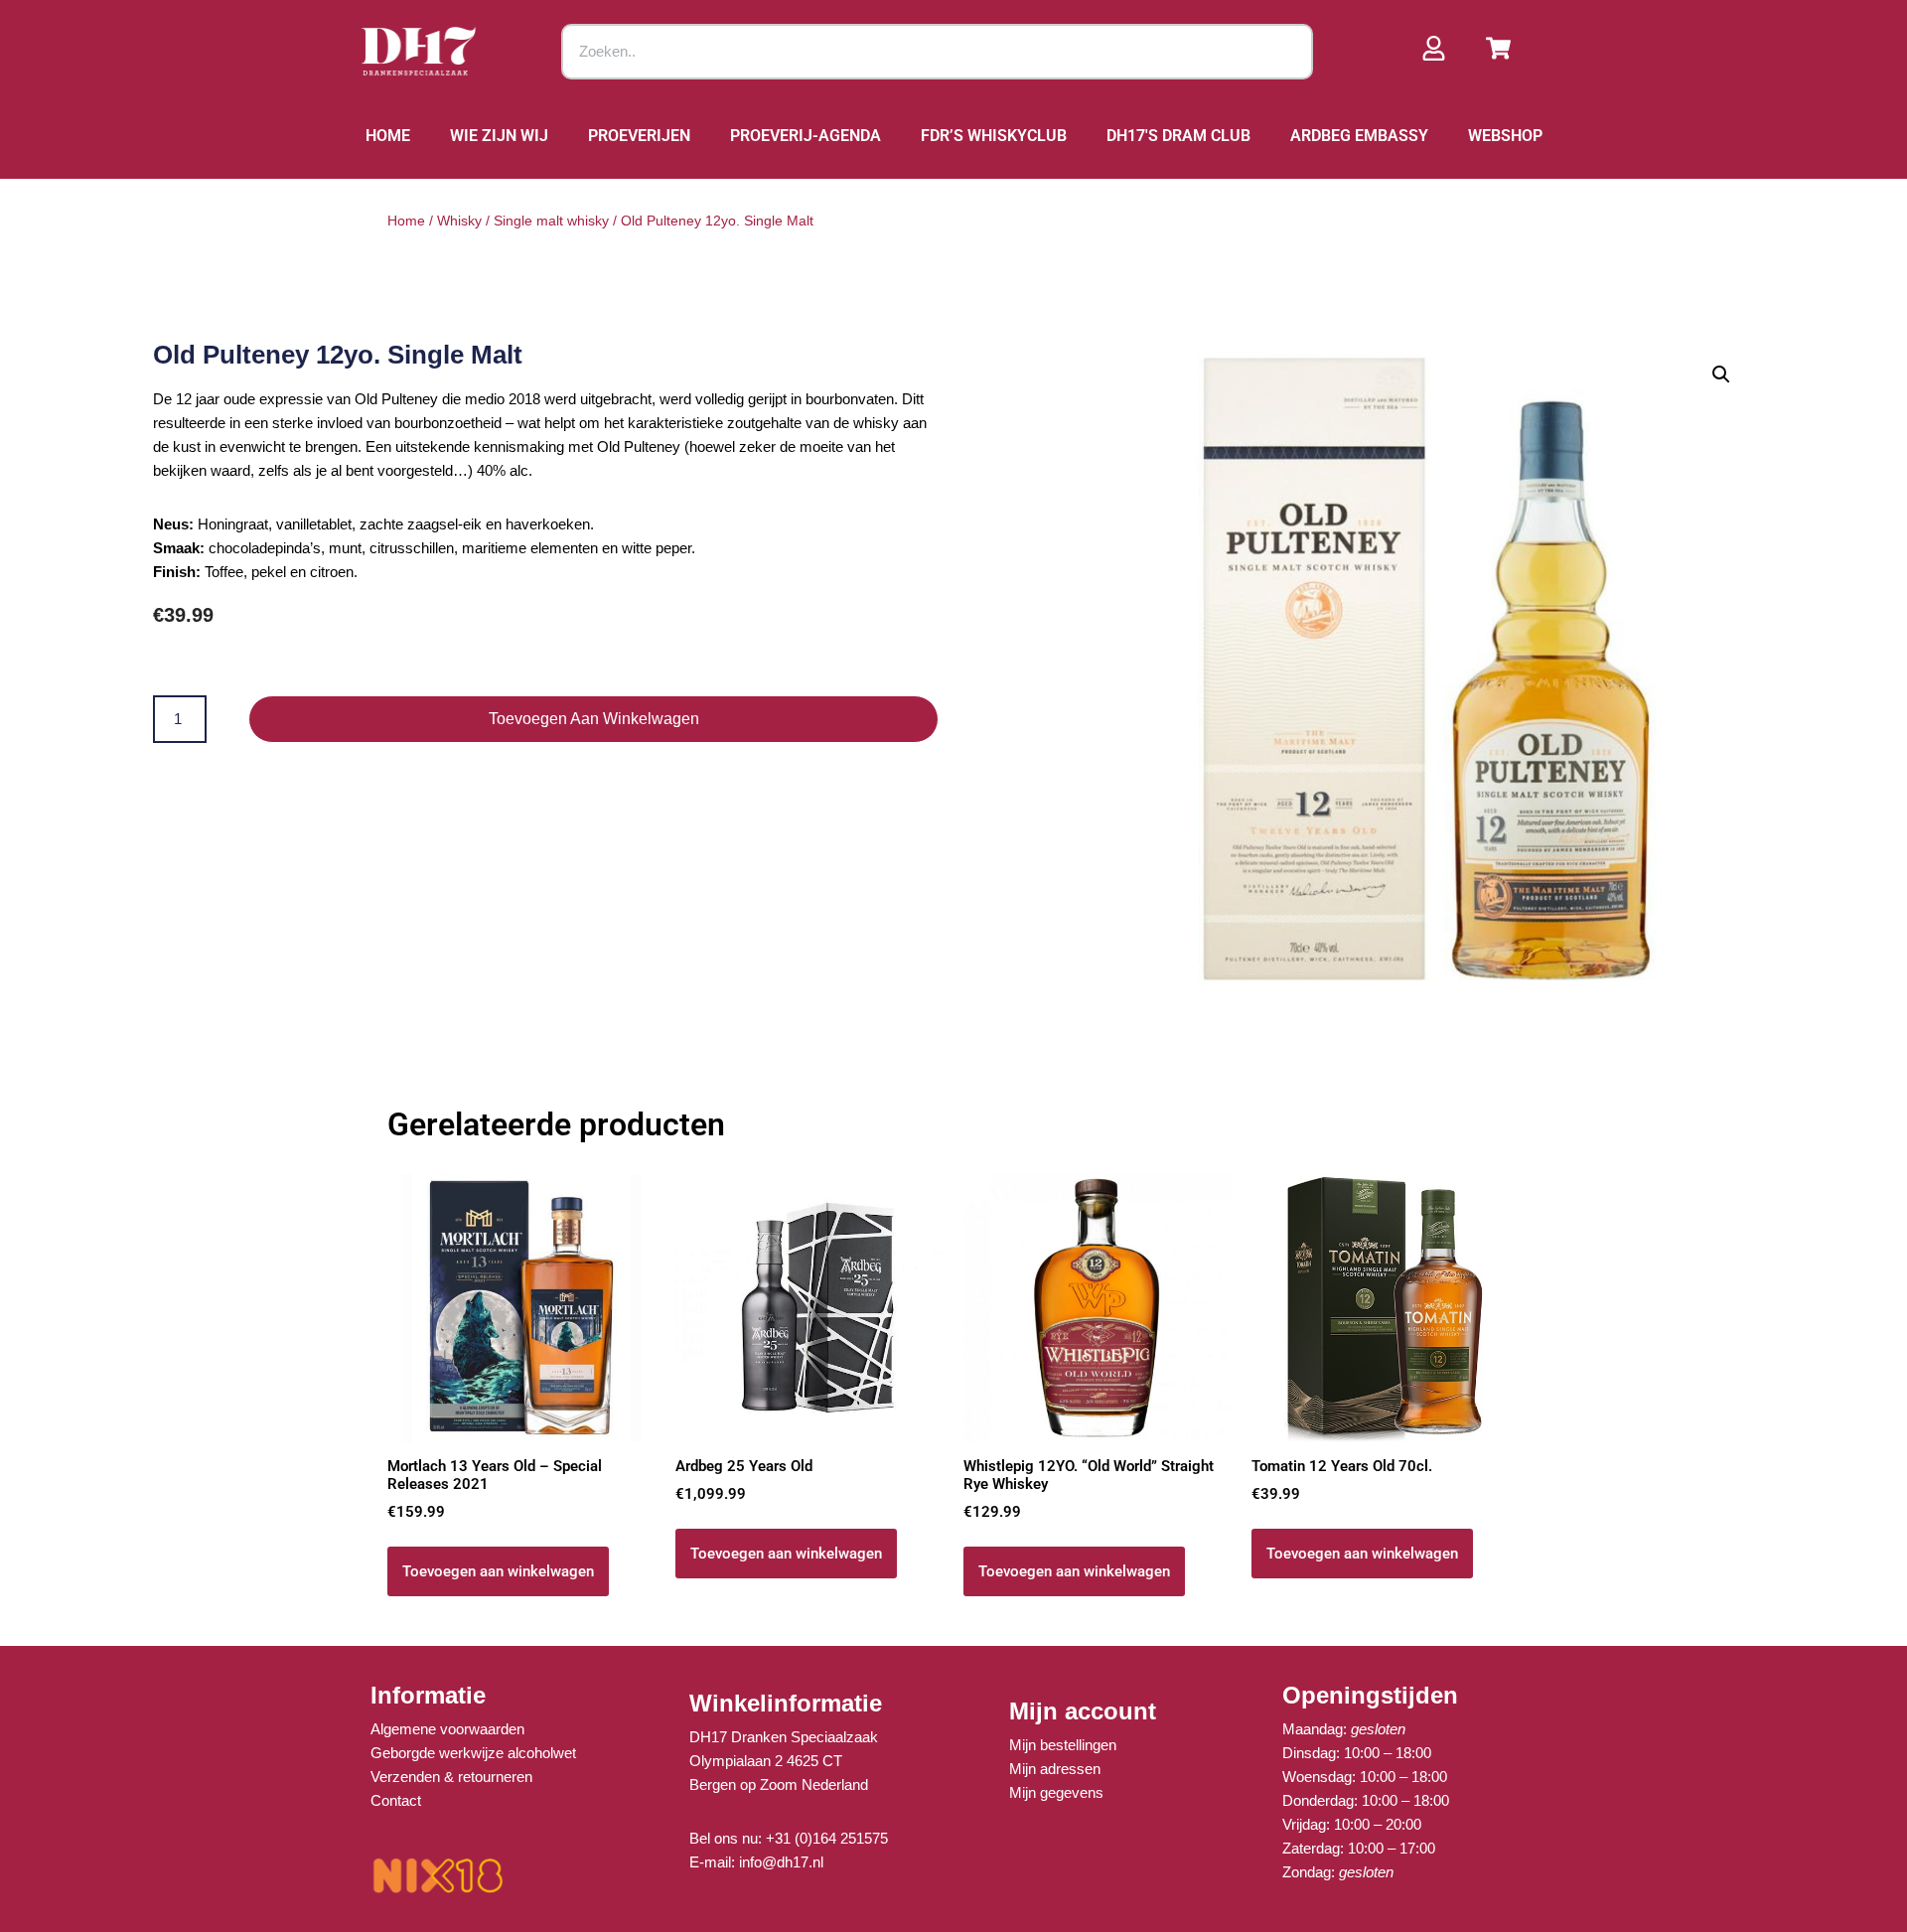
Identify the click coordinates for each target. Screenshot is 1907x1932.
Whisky (459, 221)
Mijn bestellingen (1063, 1745)
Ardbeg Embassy (1359, 136)
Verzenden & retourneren (451, 1777)
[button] (1721, 374)
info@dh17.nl (781, 1862)
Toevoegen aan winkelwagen (594, 719)
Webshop (1505, 136)
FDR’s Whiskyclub (994, 136)
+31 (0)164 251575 (827, 1838)
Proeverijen (639, 136)
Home (388, 136)
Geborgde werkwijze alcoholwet (473, 1753)
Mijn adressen (1055, 1769)
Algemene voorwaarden (447, 1729)
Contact (396, 1800)
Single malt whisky (551, 221)
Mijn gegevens (1056, 1792)
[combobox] (938, 52)
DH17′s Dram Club (1178, 136)
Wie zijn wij (499, 136)
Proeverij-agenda (806, 136)
